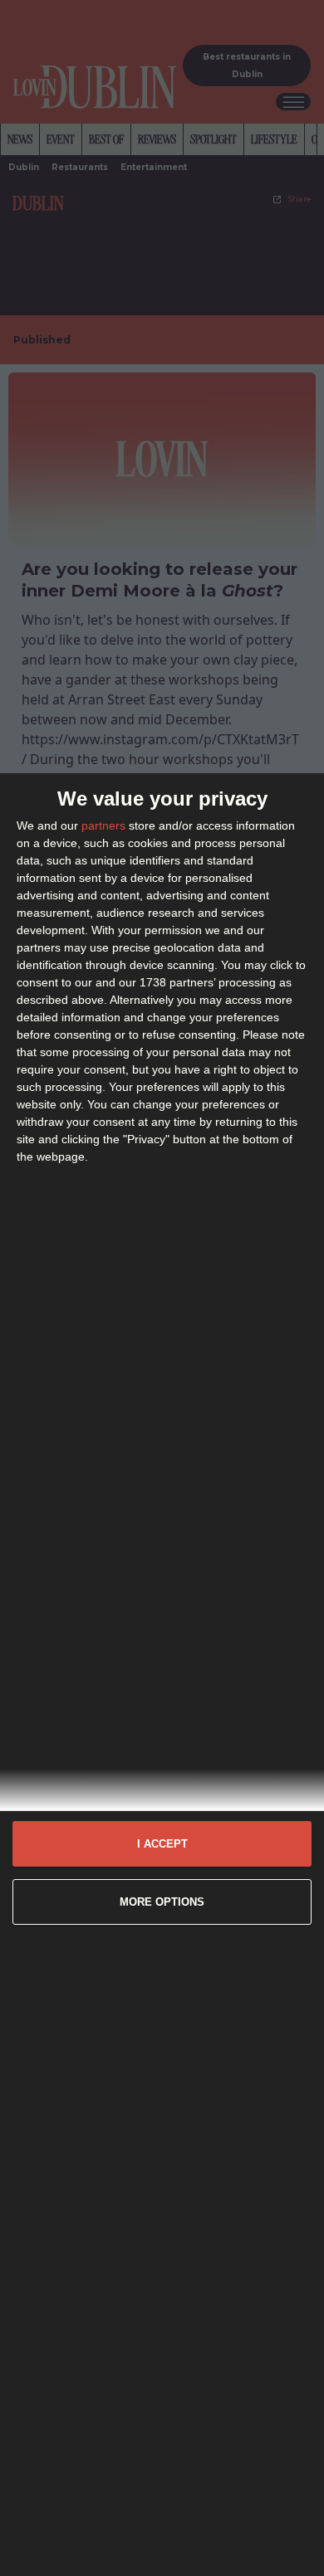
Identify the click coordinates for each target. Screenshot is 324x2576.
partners (103, 825)
